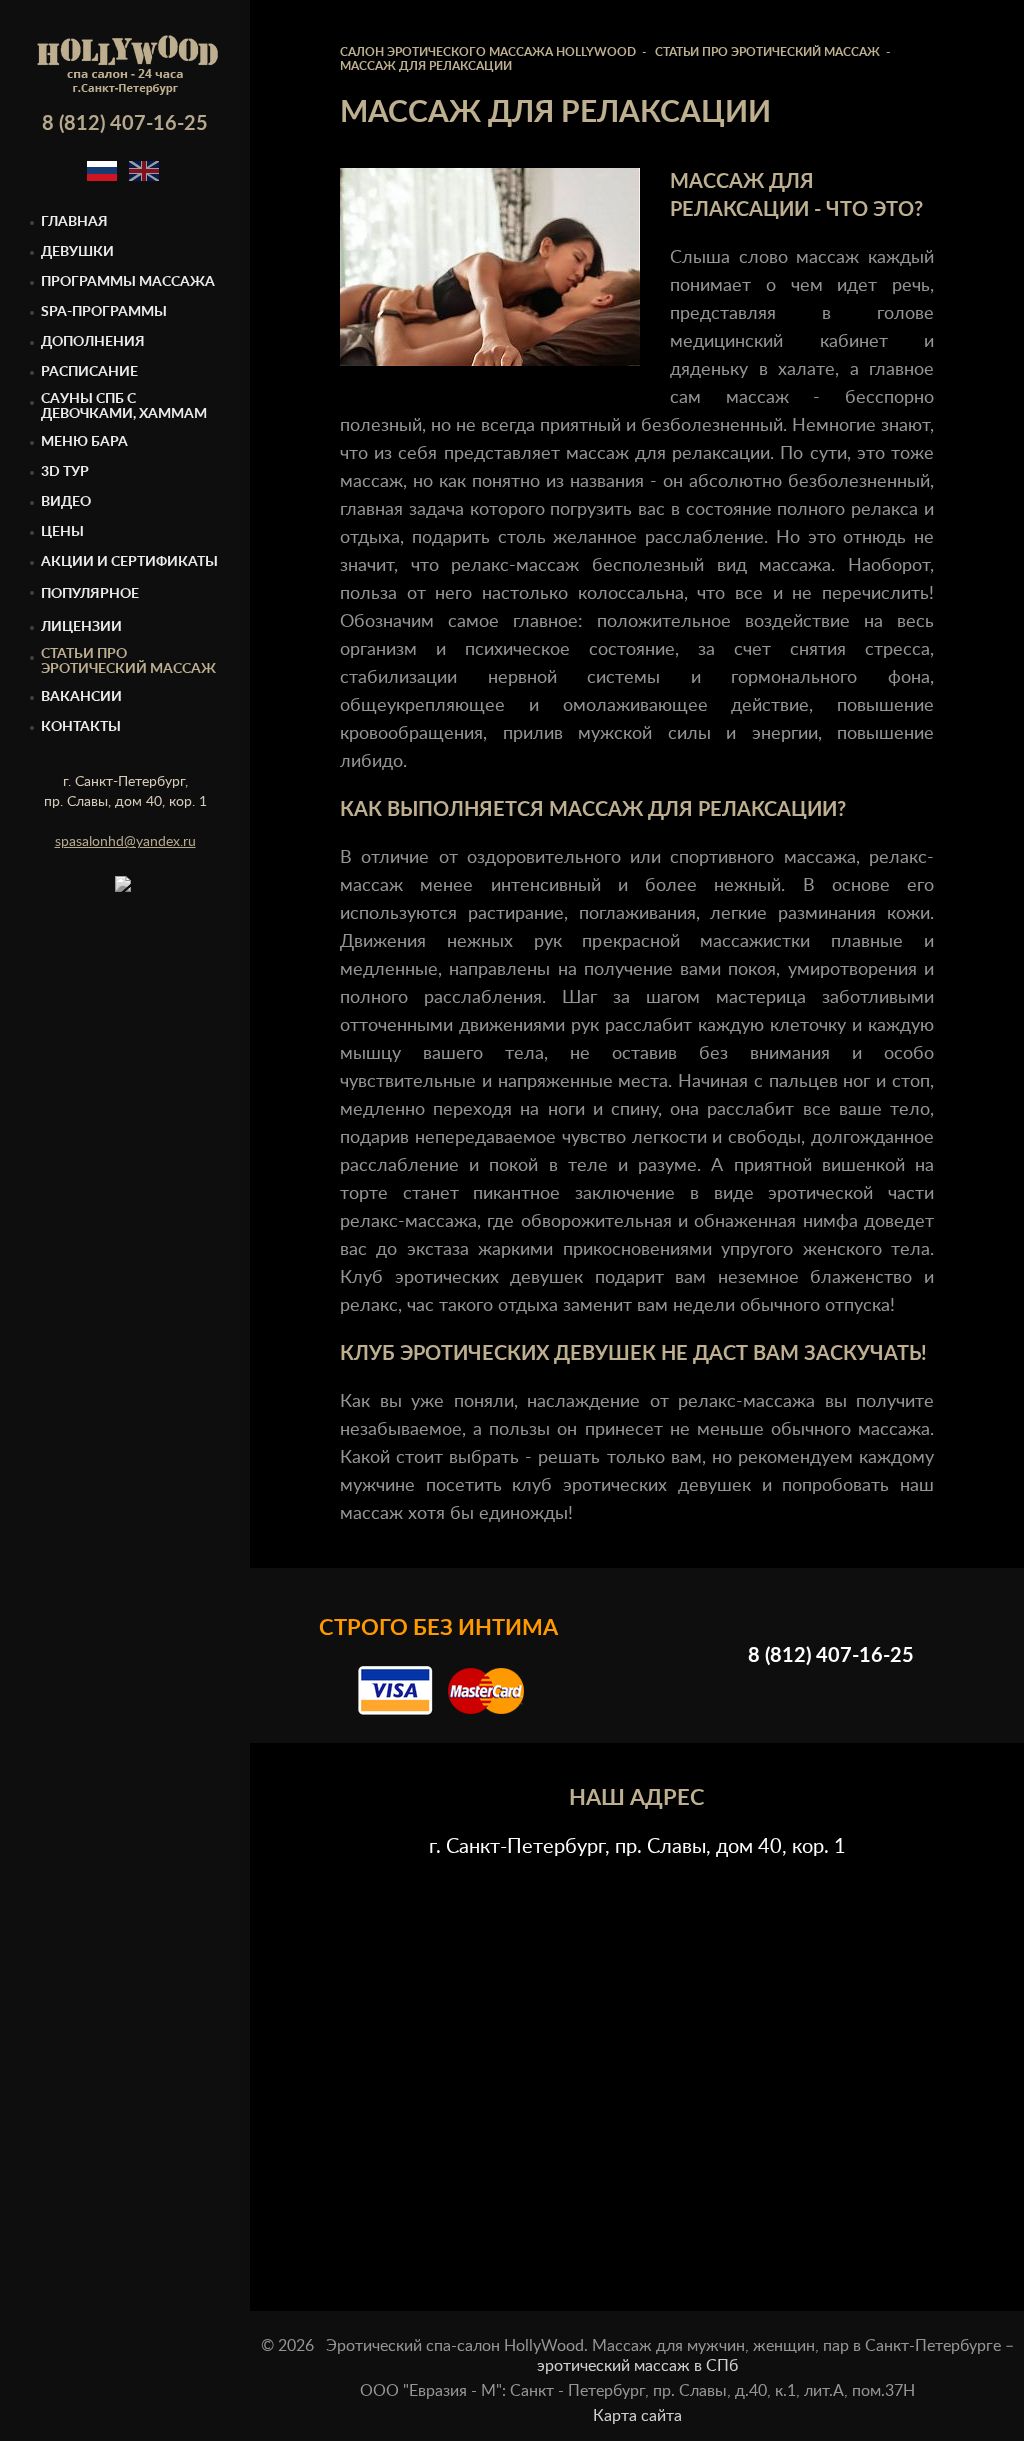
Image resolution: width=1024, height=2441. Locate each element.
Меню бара (84, 442)
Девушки (77, 252)
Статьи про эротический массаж (128, 661)
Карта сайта (637, 2416)
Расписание (89, 372)
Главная (74, 222)
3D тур (65, 472)
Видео (66, 502)
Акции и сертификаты (129, 562)
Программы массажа (128, 282)
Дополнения (93, 342)
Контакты (81, 727)
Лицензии (81, 627)
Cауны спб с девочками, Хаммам (124, 406)
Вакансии (81, 697)
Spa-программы (104, 312)
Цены (62, 532)
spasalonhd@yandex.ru (125, 842)
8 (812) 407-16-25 (125, 124)
